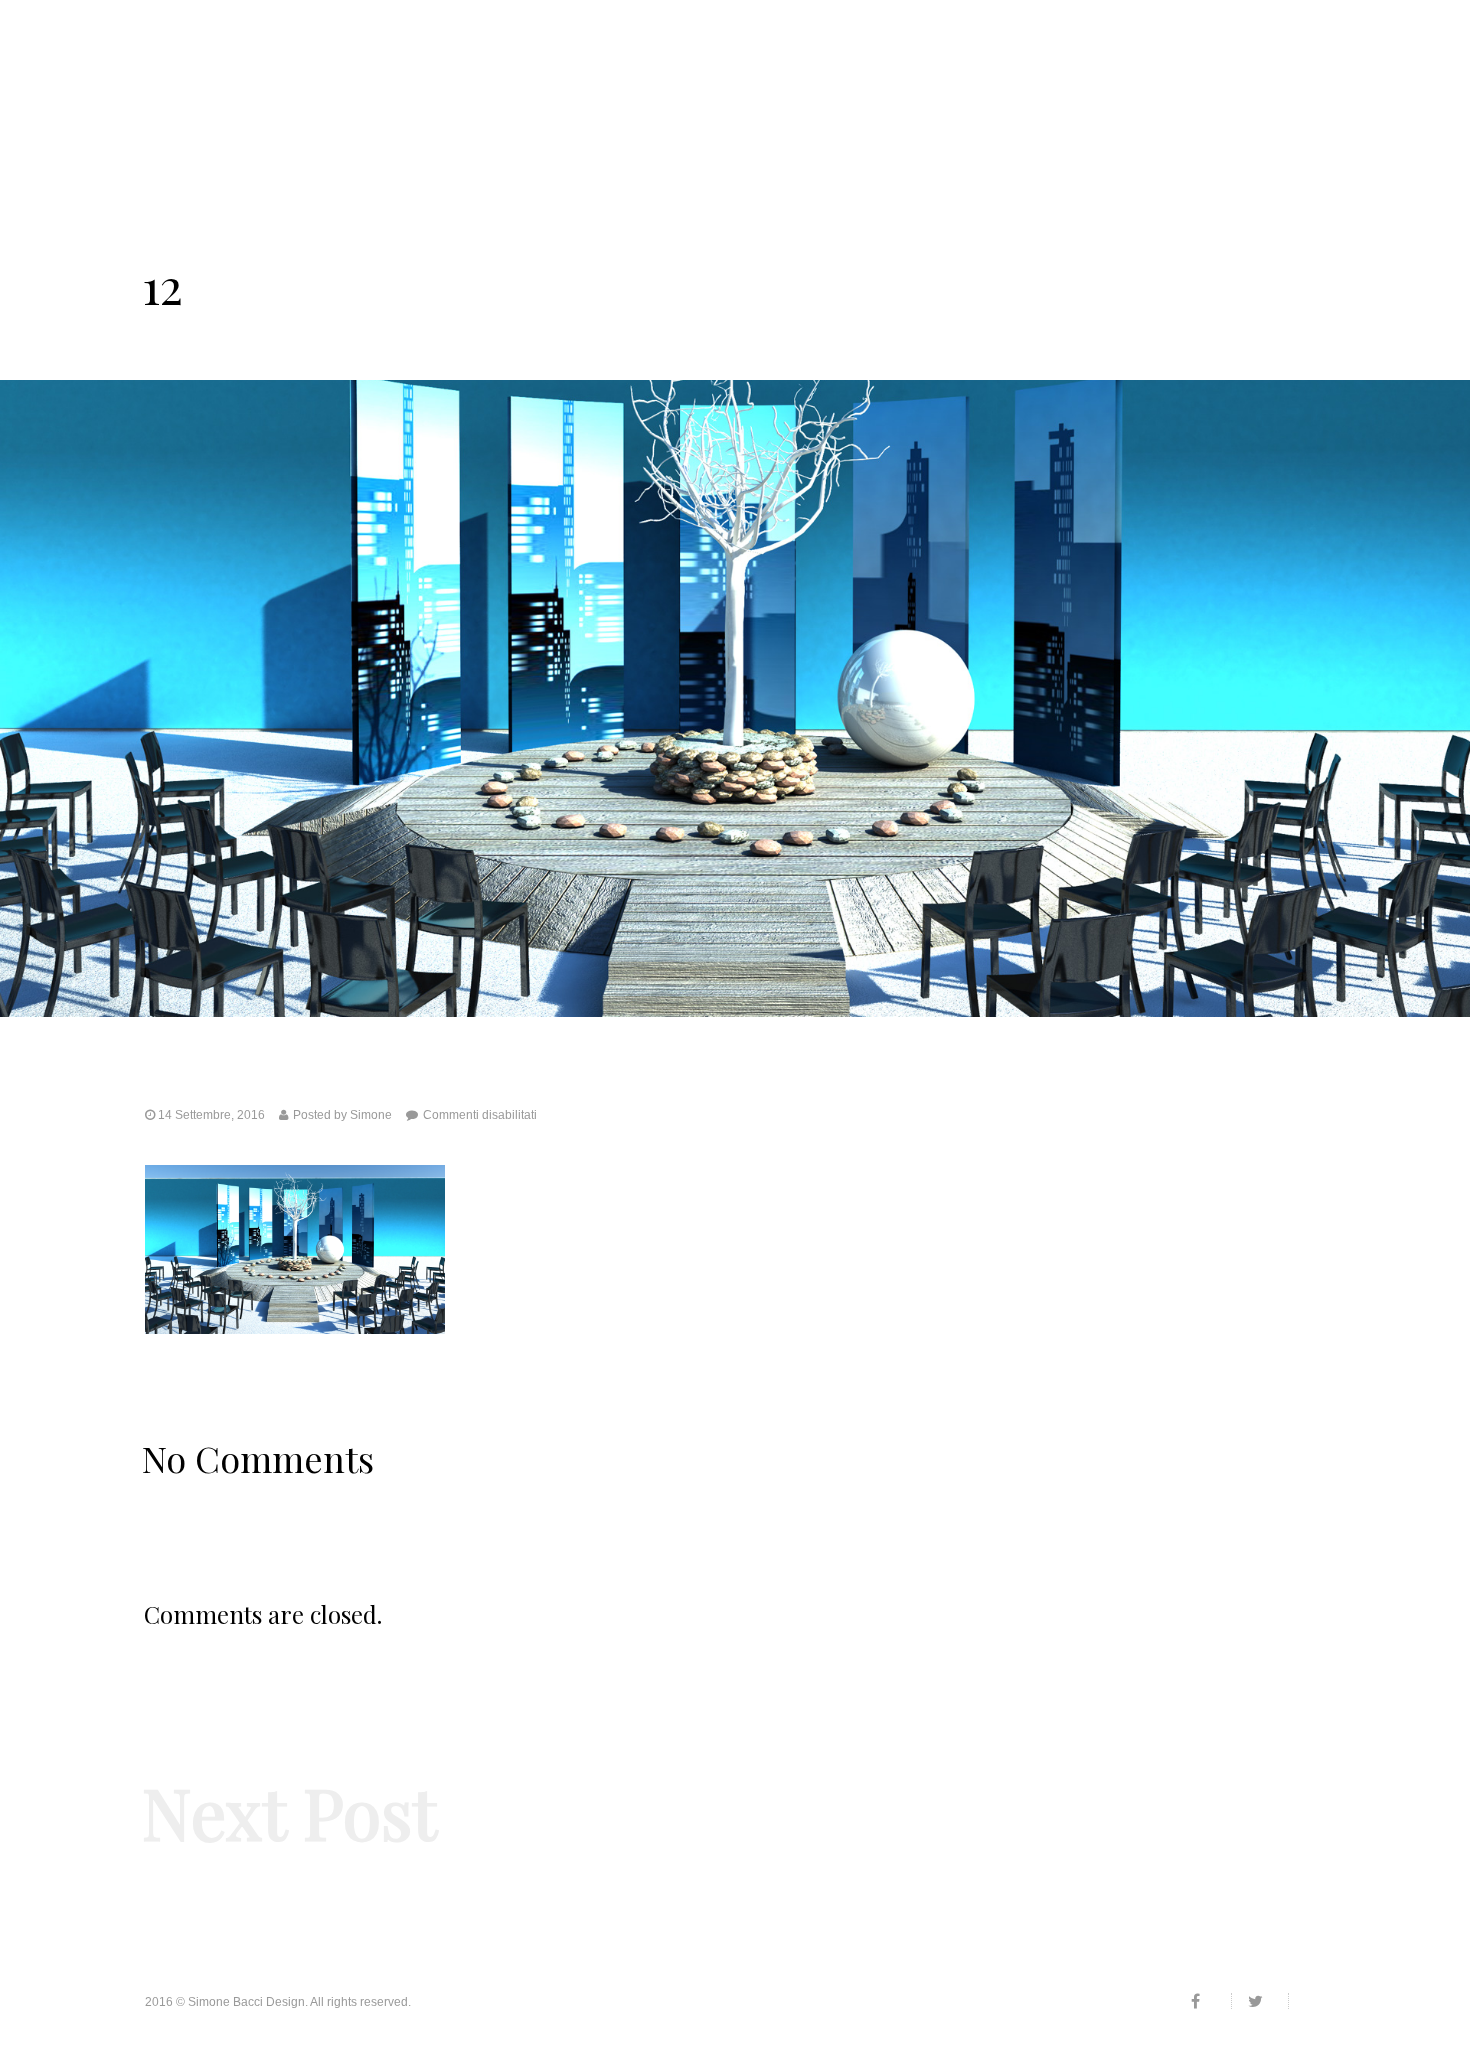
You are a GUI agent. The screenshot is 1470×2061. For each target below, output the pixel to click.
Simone (371, 1115)
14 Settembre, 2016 (211, 1115)
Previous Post (188, 1868)
